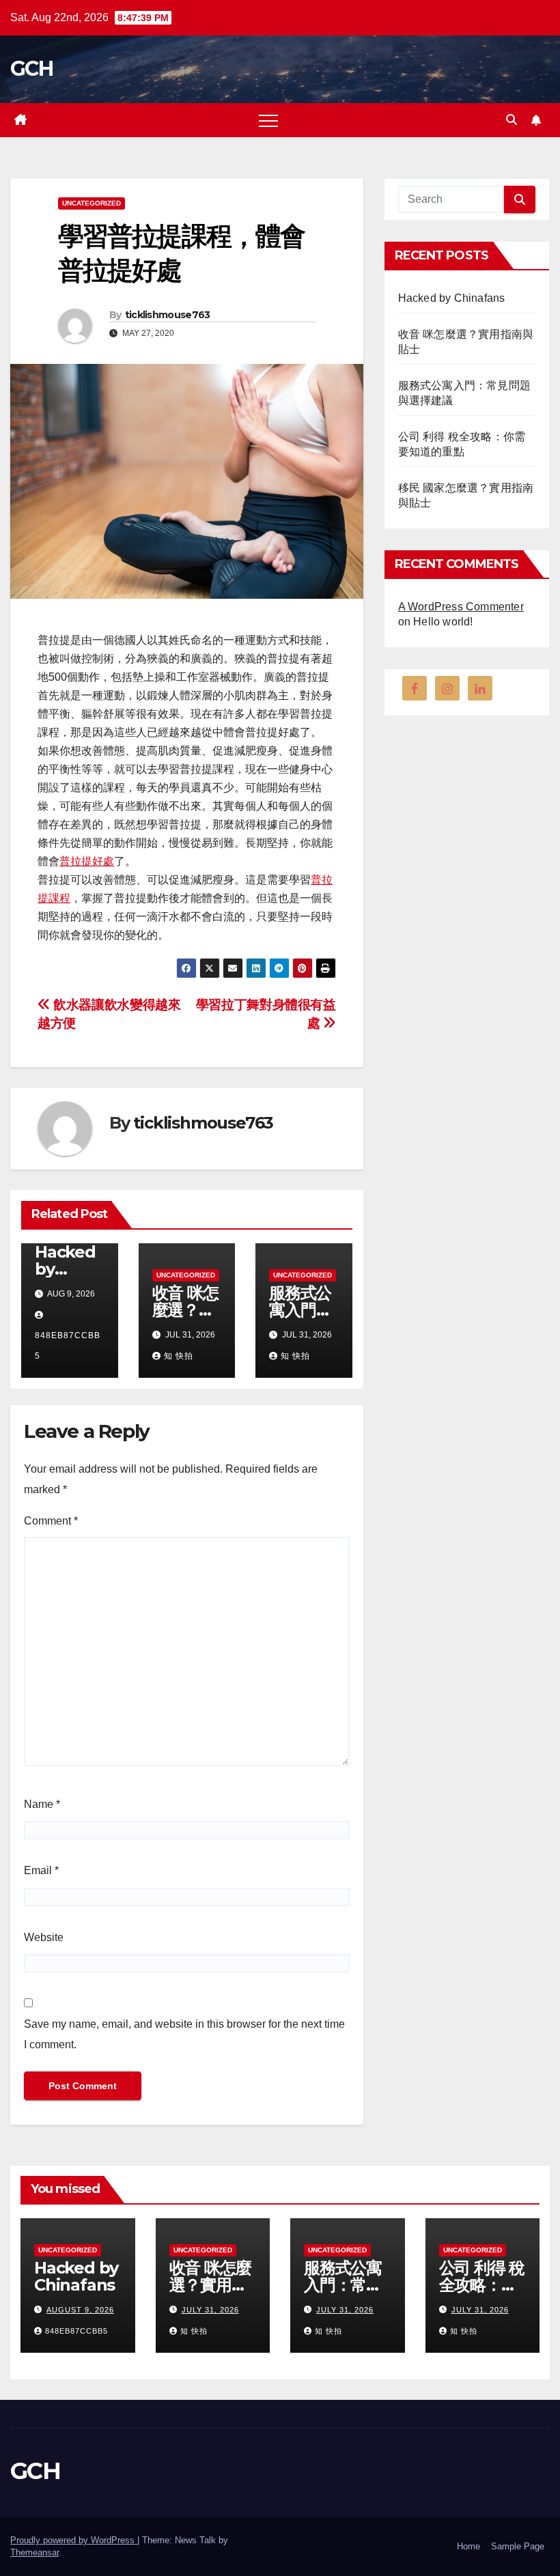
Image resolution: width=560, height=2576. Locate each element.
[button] (512, 120)
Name (42, 1804)
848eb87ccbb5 (68, 1346)
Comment (51, 1521)
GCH (31, 69)
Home (468, 2546)
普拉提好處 (87, 861)
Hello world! (443, 622)
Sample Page (518, 2546)
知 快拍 (179, 1356)
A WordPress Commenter (461, 607)
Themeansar (34, 2552)
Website (44, 1937)
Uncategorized (92, 203)
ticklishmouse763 (168, 315)
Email (41, 1870)
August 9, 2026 (80, 2310)
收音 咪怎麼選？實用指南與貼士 (210, 2285)
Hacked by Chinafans (452, 298)
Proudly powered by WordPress (74, 2540)
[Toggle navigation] (268, 120)
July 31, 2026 (210, 2310)
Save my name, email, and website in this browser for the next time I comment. (184, 2034)
